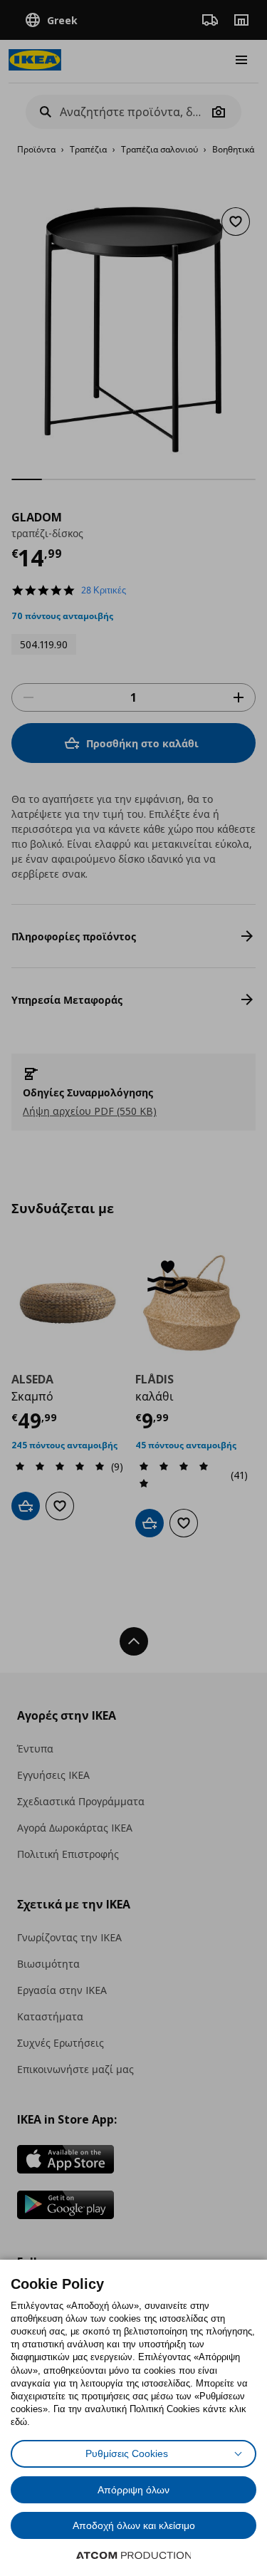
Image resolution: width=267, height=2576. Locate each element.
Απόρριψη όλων (133, 2490)
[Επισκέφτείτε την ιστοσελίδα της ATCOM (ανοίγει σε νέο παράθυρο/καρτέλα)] (134, 2555)
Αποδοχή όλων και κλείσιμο (134, 2525)
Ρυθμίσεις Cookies (127, 2453)
